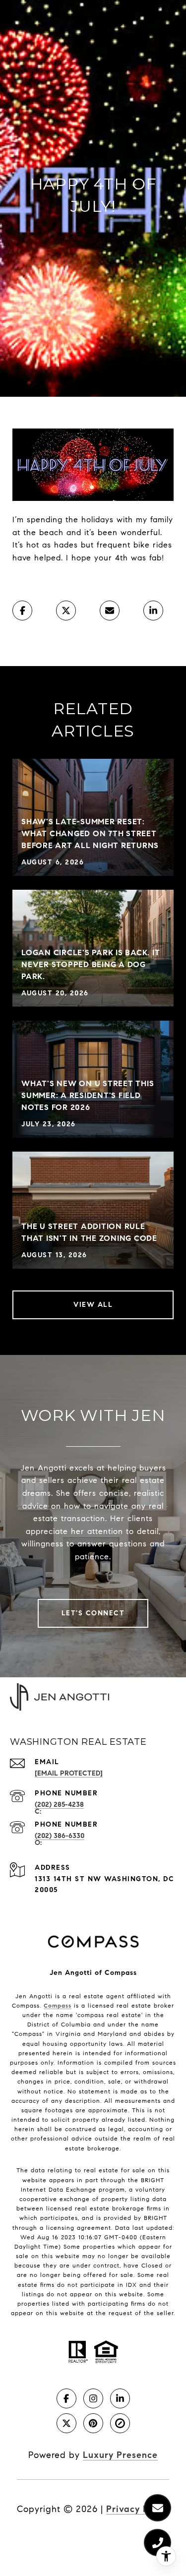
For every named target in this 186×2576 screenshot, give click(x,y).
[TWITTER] (66, 2423)
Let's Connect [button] (93, 1613)
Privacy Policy (138, 2509)
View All (93, 1305)
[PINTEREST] (93, 2423)
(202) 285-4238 (59, 1805)
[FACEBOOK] (66, 2398)
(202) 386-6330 (60, 1836)
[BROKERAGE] (120, 2423)
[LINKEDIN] (120, 2398)
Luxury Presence (120, 2455)
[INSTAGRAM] (93, 2398)
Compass (58, 2005)
